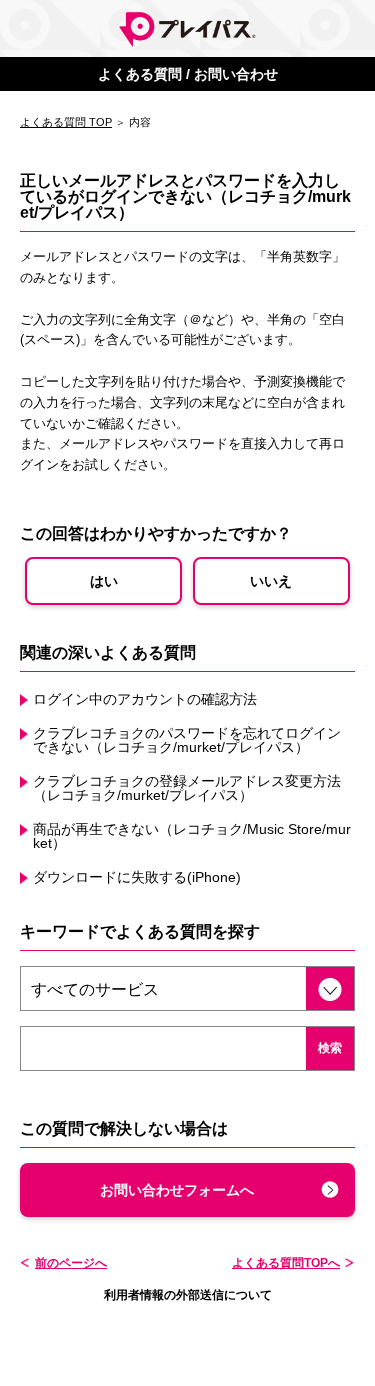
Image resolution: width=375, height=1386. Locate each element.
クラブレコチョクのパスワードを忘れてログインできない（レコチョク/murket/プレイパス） (187, 740)
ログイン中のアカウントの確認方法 (145, 699)
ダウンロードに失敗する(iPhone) (137, 877)
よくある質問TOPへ (286, 1263)
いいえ (271, 581)
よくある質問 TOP (66, 122)
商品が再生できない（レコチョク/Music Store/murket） (192, 836)
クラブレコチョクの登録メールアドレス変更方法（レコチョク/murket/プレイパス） (187, 788)
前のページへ (71, 1263)
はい (104, 581)
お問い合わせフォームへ (177, 1190)
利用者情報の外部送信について (188, 1295)
